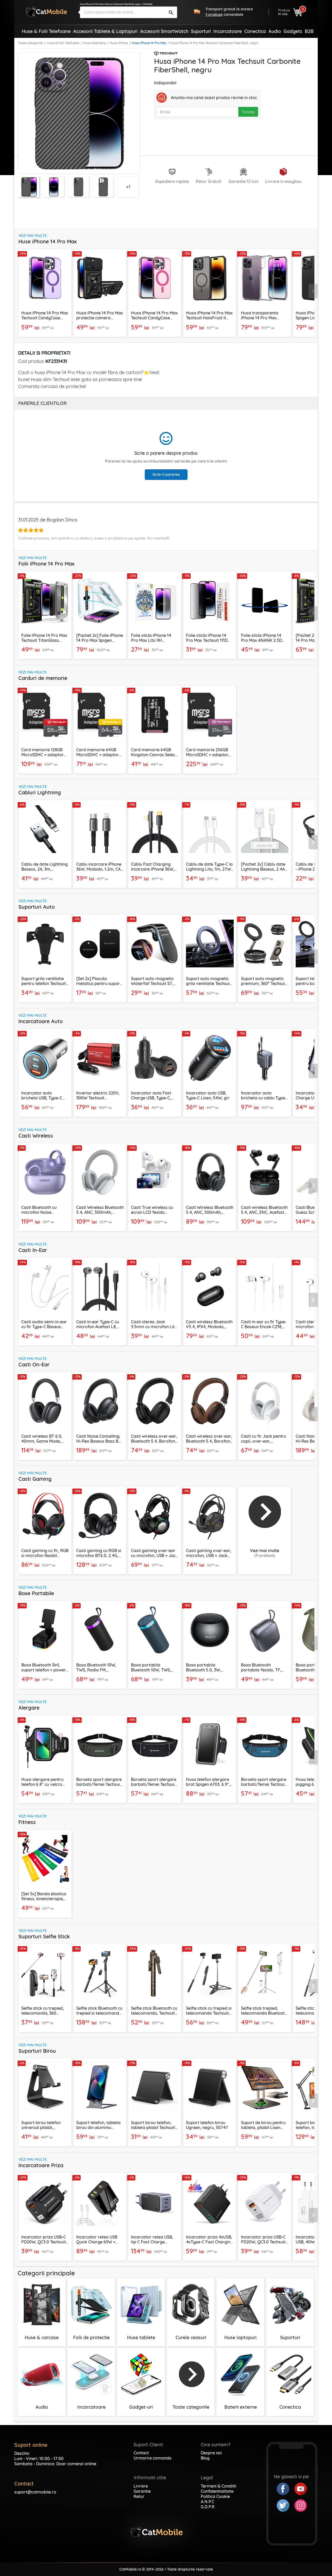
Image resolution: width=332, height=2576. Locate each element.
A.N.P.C (208, 2502)
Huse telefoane (95, 43)
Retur (139, 2496)
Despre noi (211, 2453)
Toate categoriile (31, 43)
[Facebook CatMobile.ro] (286, 2488)
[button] (313, 291)
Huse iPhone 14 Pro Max (149, 43)
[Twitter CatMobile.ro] (286, 2505)
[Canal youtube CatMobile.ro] (301, 2488)
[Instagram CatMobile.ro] (301, 2505)
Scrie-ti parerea (166, 474)
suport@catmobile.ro (35, 2492)
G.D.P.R (208, 2507)
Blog (205, 2458)
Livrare (141, 2486)
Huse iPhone (119, 43)
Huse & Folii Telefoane (63, 43)
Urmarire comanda (153, 2458)
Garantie (142, 2491)
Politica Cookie (215, 2496)
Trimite (248, 112)
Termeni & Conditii (219, 2486)
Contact (141, 2453)
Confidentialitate (217, 2491)
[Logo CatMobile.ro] (46, 11)
